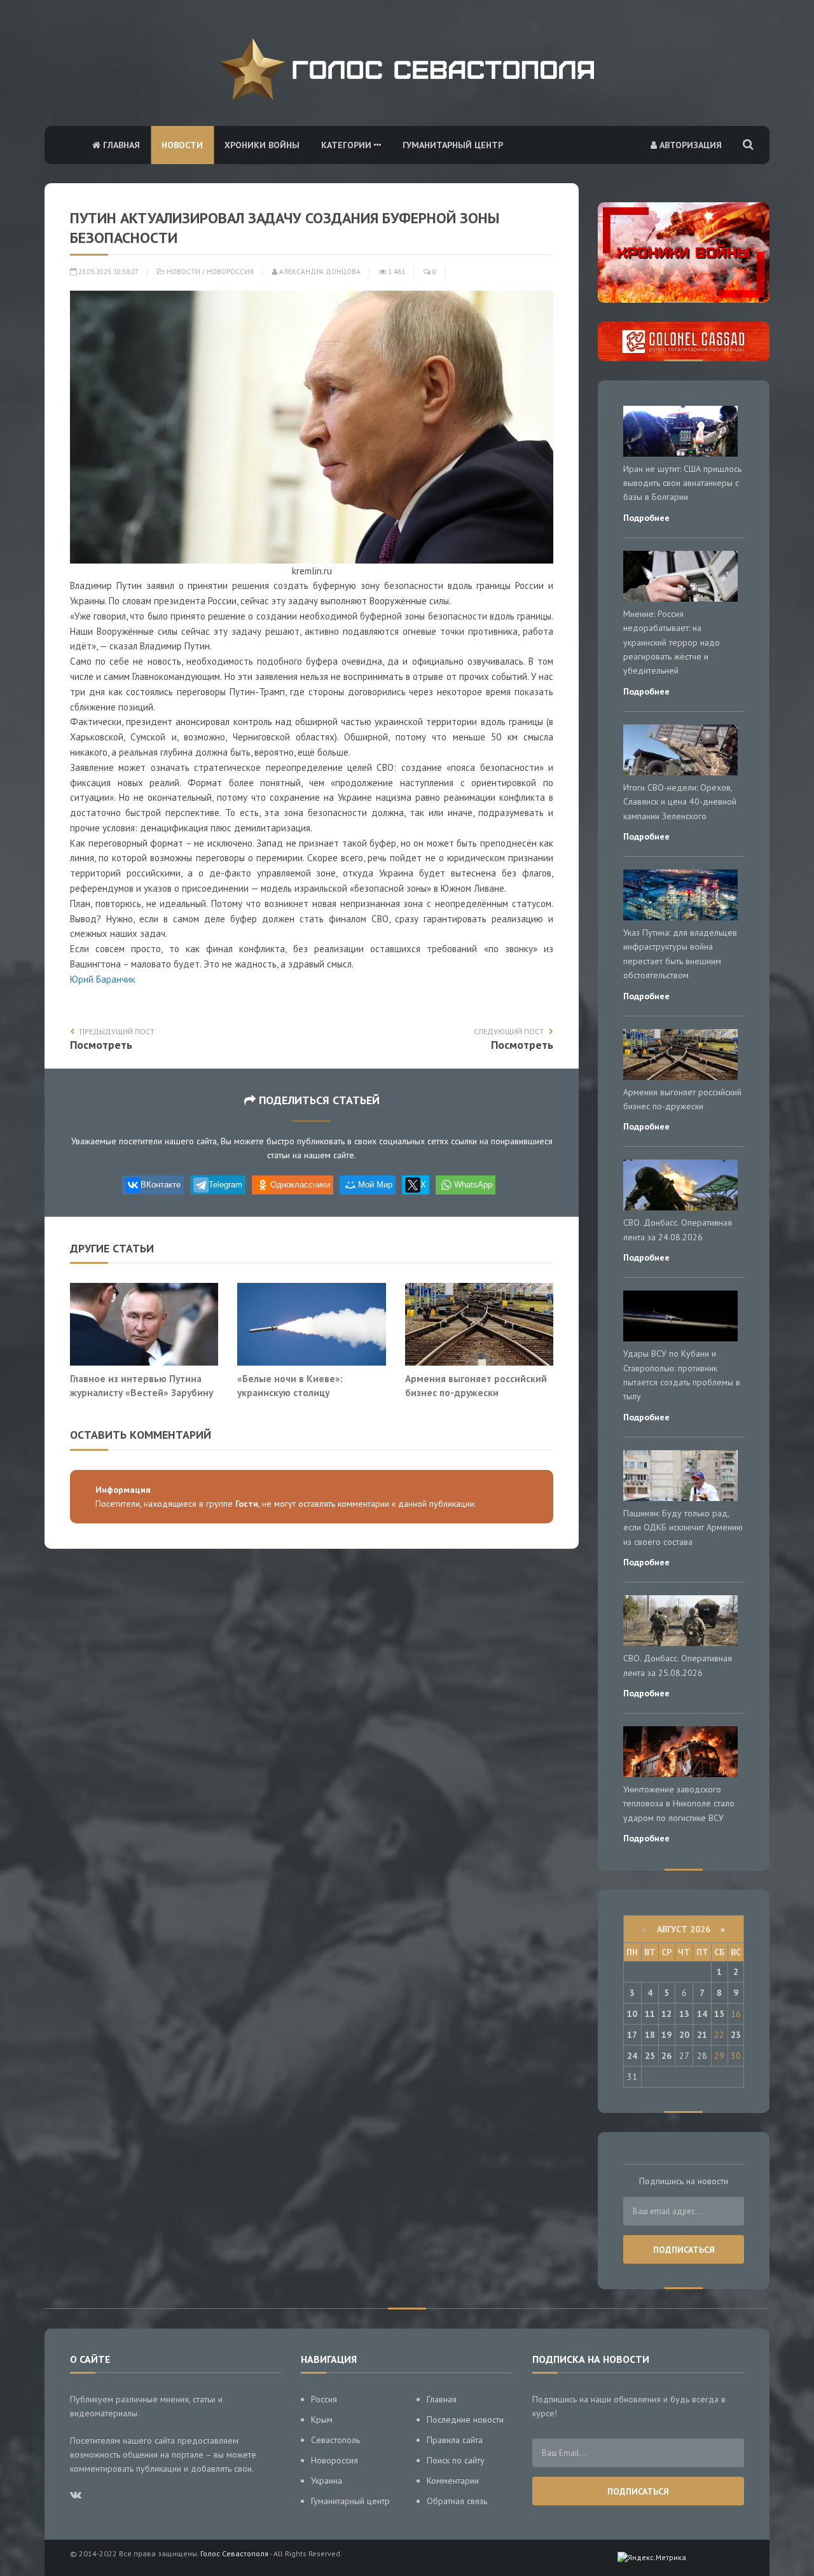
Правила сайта (455, 2440)
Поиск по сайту (456, 2460)
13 (684, 2014)
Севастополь (335, 2440)
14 (702, 2014)
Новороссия (230, 272)
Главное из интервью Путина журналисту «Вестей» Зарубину (141, 1385)
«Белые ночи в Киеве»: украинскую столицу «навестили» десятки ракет (301, 1392)
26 (666, 2056)
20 (684, 2035)
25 (650, 2056)
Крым (322, 2420)
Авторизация (689, 145)
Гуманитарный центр (453, 145)
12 (666, 2014)
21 (702, 2035)
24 (632, 2056)
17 (632, 2035)
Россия (324, 2399)
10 (632, 2014)
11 (650, 2014)
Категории (348, 145)
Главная (120, 145)
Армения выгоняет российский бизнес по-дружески (476, 1385)
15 (719, 2014)
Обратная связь (457, 2501)
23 (736, 2035)
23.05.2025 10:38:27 (107, 272)
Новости (182, 145)
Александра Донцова (319, 272)
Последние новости (465, 2420)
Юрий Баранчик (103, 979)
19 (666, 2035)
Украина (327, 2481)
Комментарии (453, 2481)
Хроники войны (262, 145)
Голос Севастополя (234, 2553)
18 (650, 2035)
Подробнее (646, 518)
